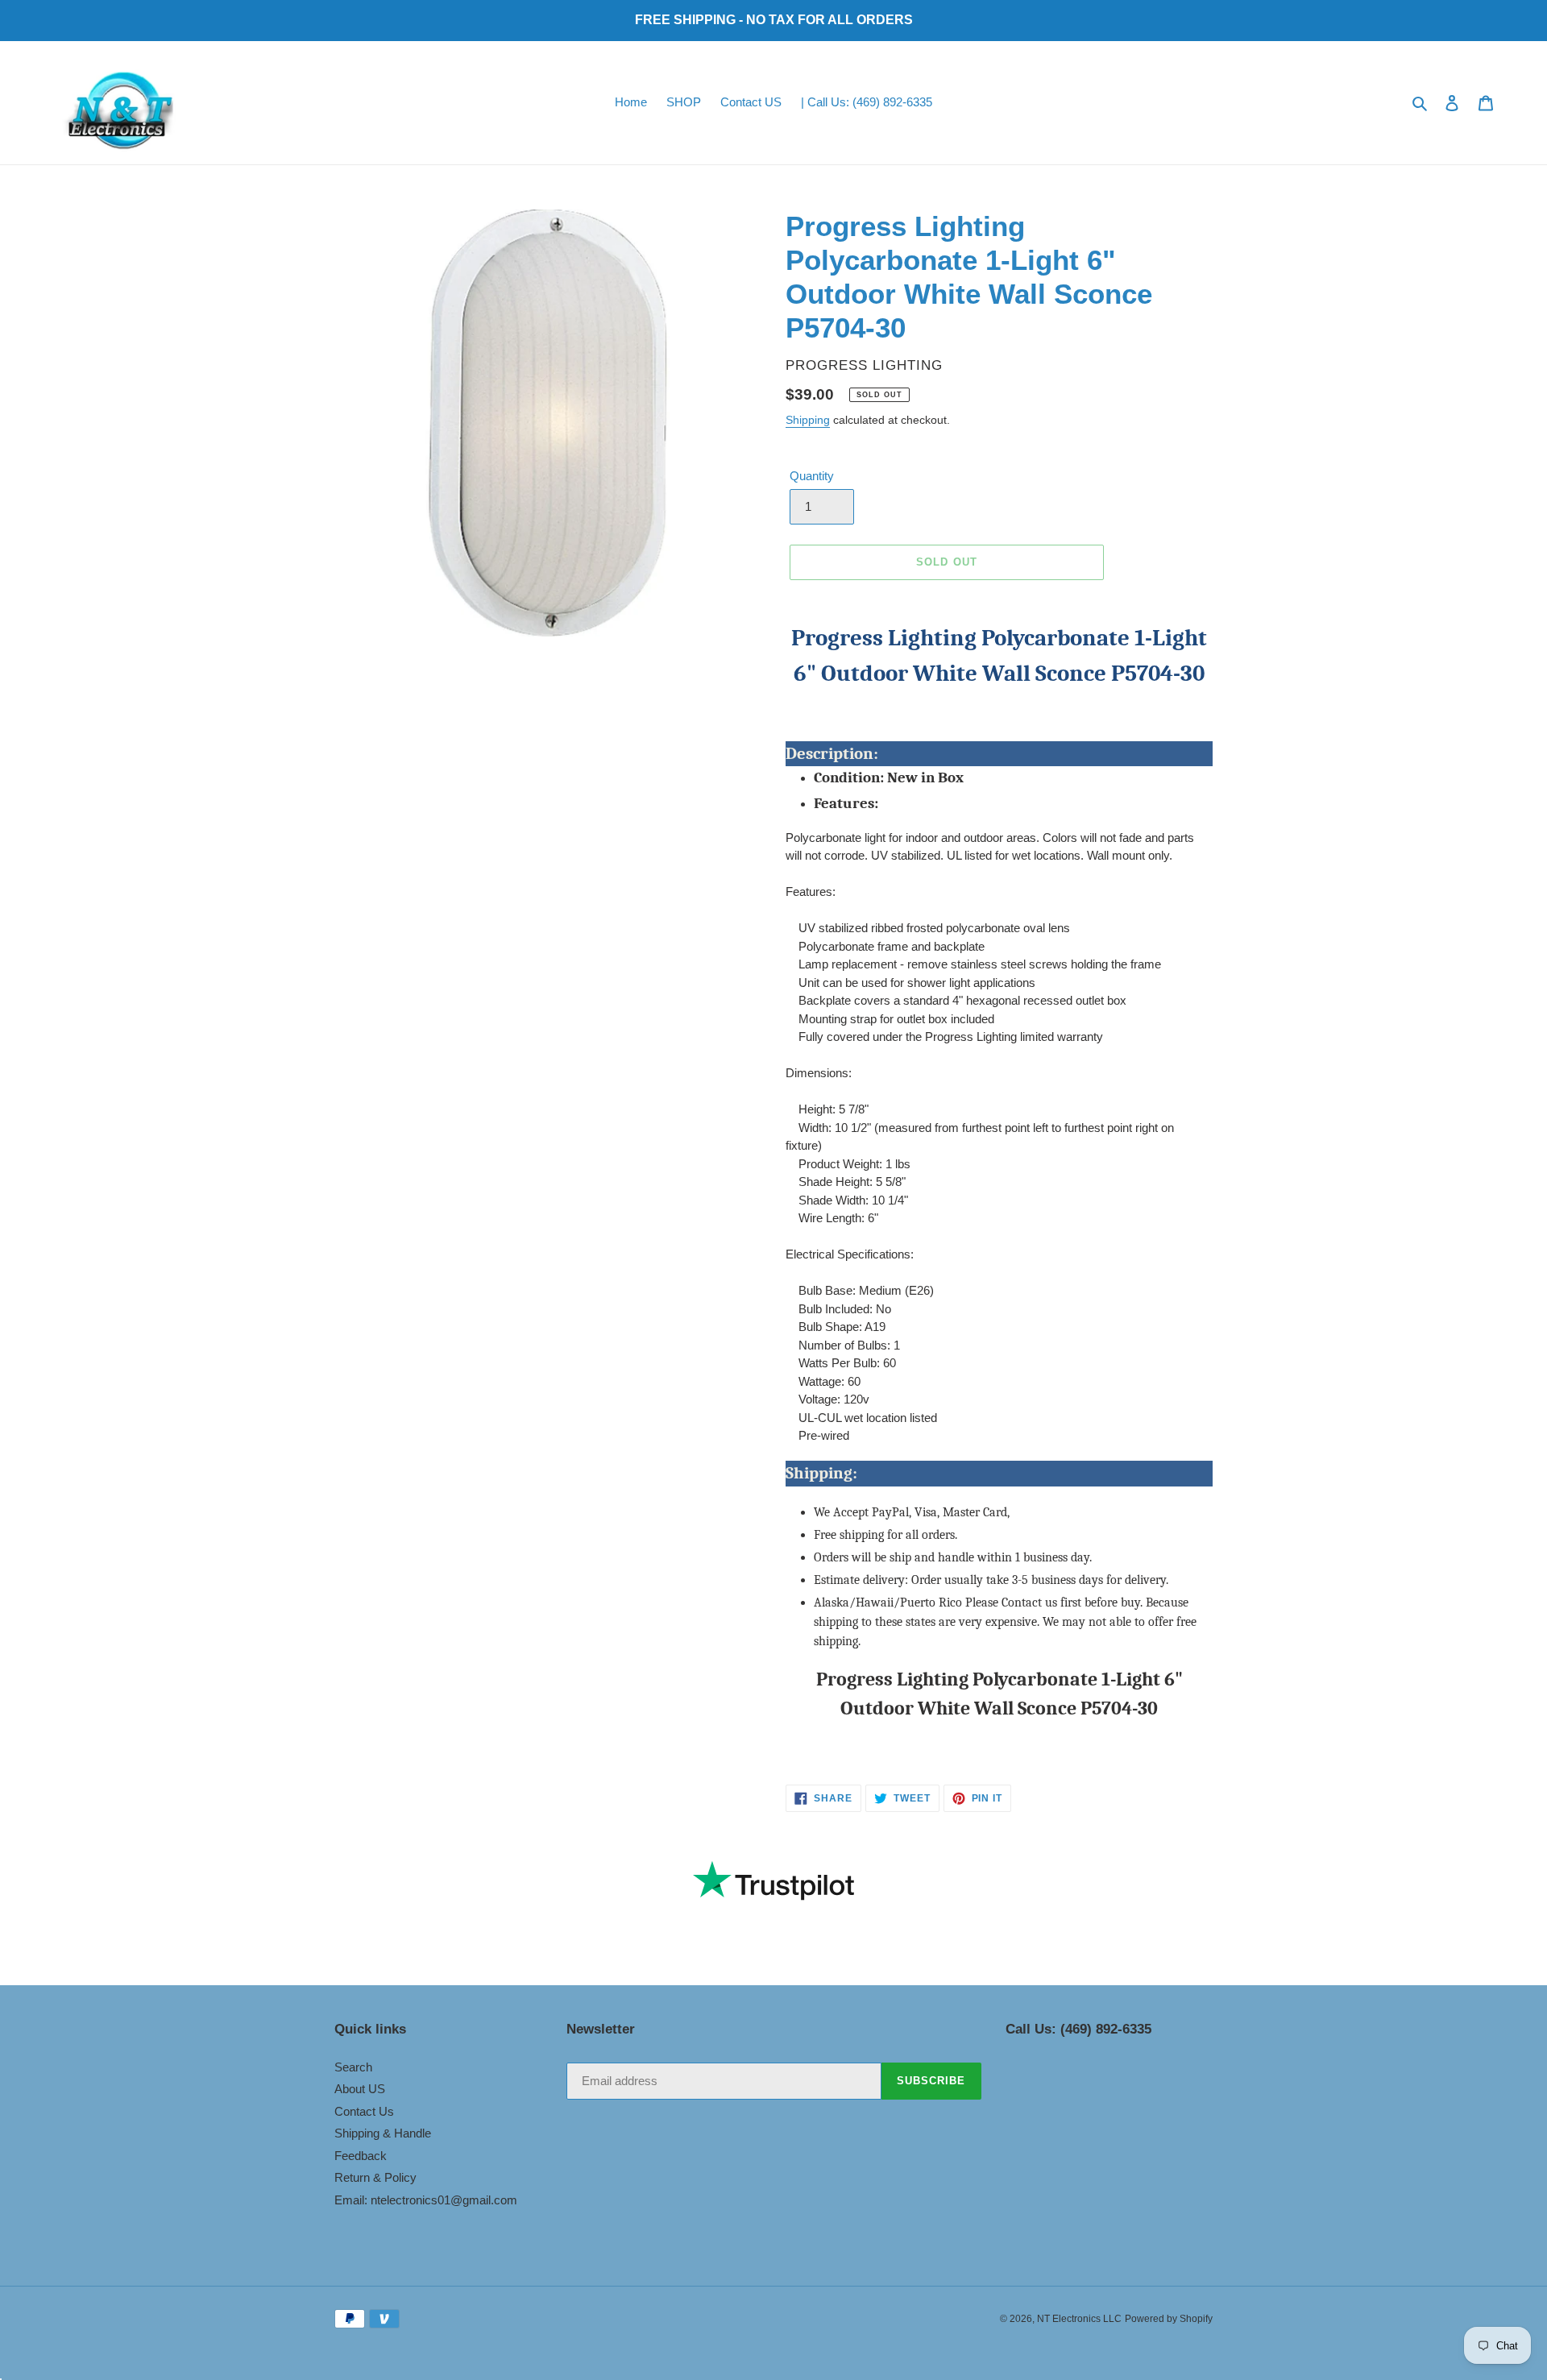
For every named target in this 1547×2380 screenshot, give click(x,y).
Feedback (361, 2156)
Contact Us (364, 2111)
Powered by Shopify (1169, 2319)
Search (353, 2067)
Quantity (812, 476)
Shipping (808, 420)
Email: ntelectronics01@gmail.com (426, 2200)
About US (360, 2089)
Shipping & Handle (383, 2133)
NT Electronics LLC (1079, 2319)
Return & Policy (375, 2177)
